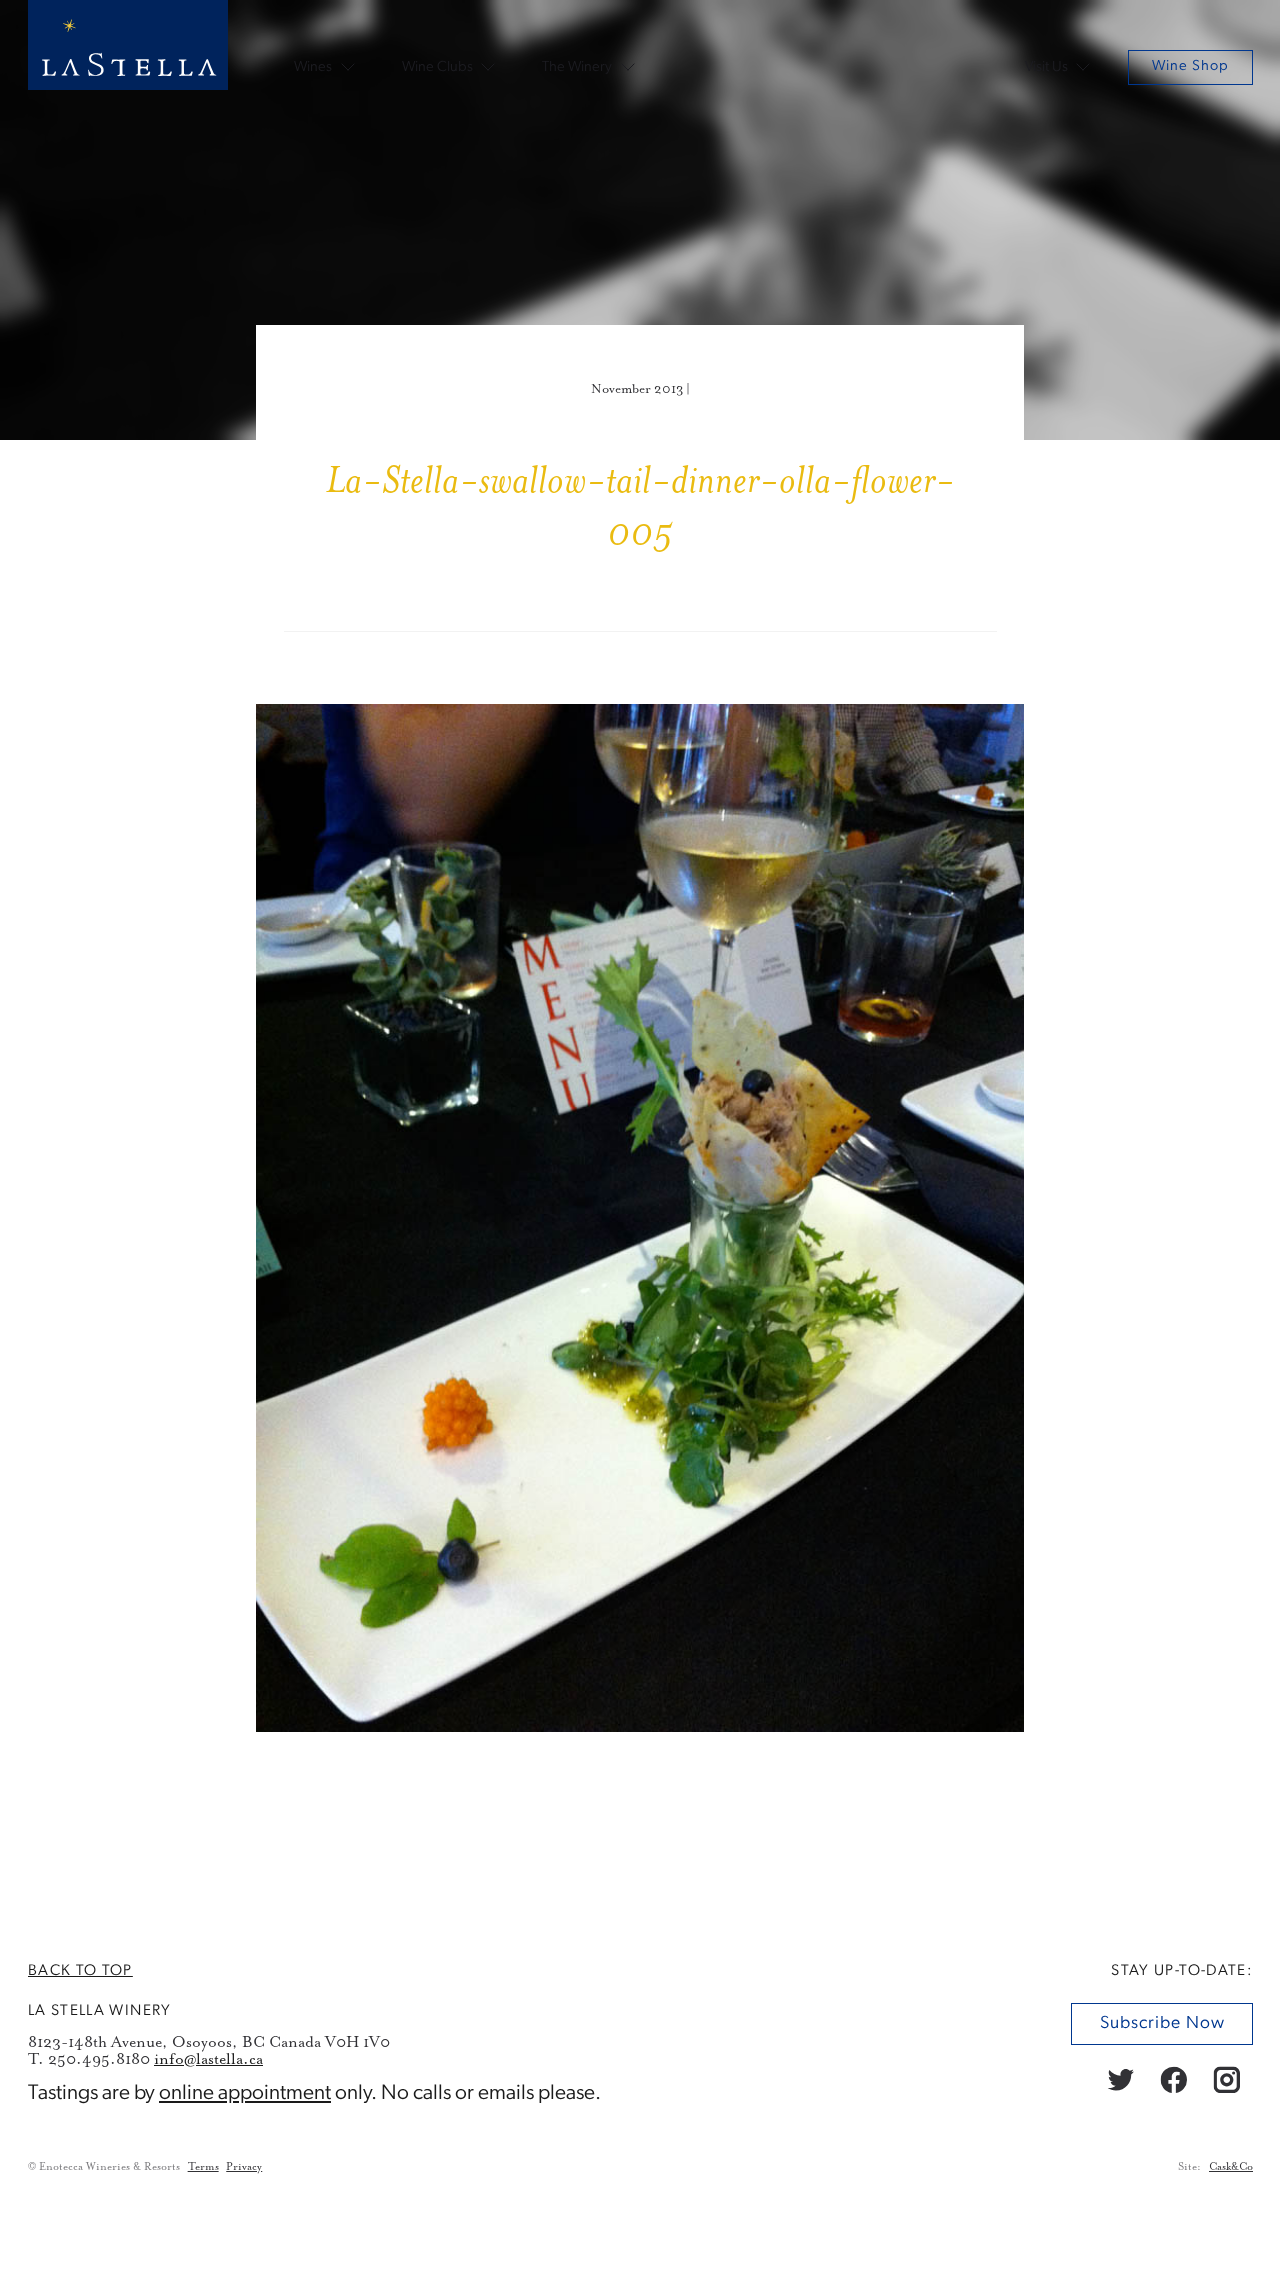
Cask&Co (1231, 2167)
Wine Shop (1190, 66)
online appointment (245, 2093)
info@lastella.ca (208, 2059)
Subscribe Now (1161, 2023)
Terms (202, 2167)
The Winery (577, 67)
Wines (313, 67)
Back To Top (80, 1971)
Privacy (244, 2167)
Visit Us (1046, 67)
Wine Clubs (437, 67)
